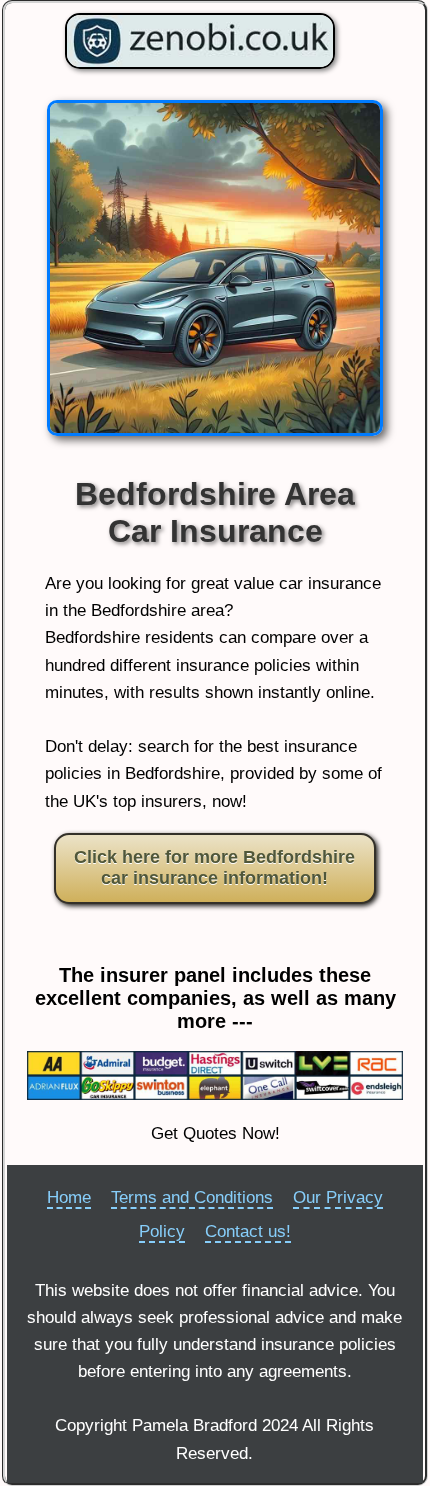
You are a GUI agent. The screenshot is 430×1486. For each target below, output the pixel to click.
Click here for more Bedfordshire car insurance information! (214, 868)
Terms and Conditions (192, 1197)
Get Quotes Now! (215, 1133)
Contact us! (248, 1231)
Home (69, 1197)
